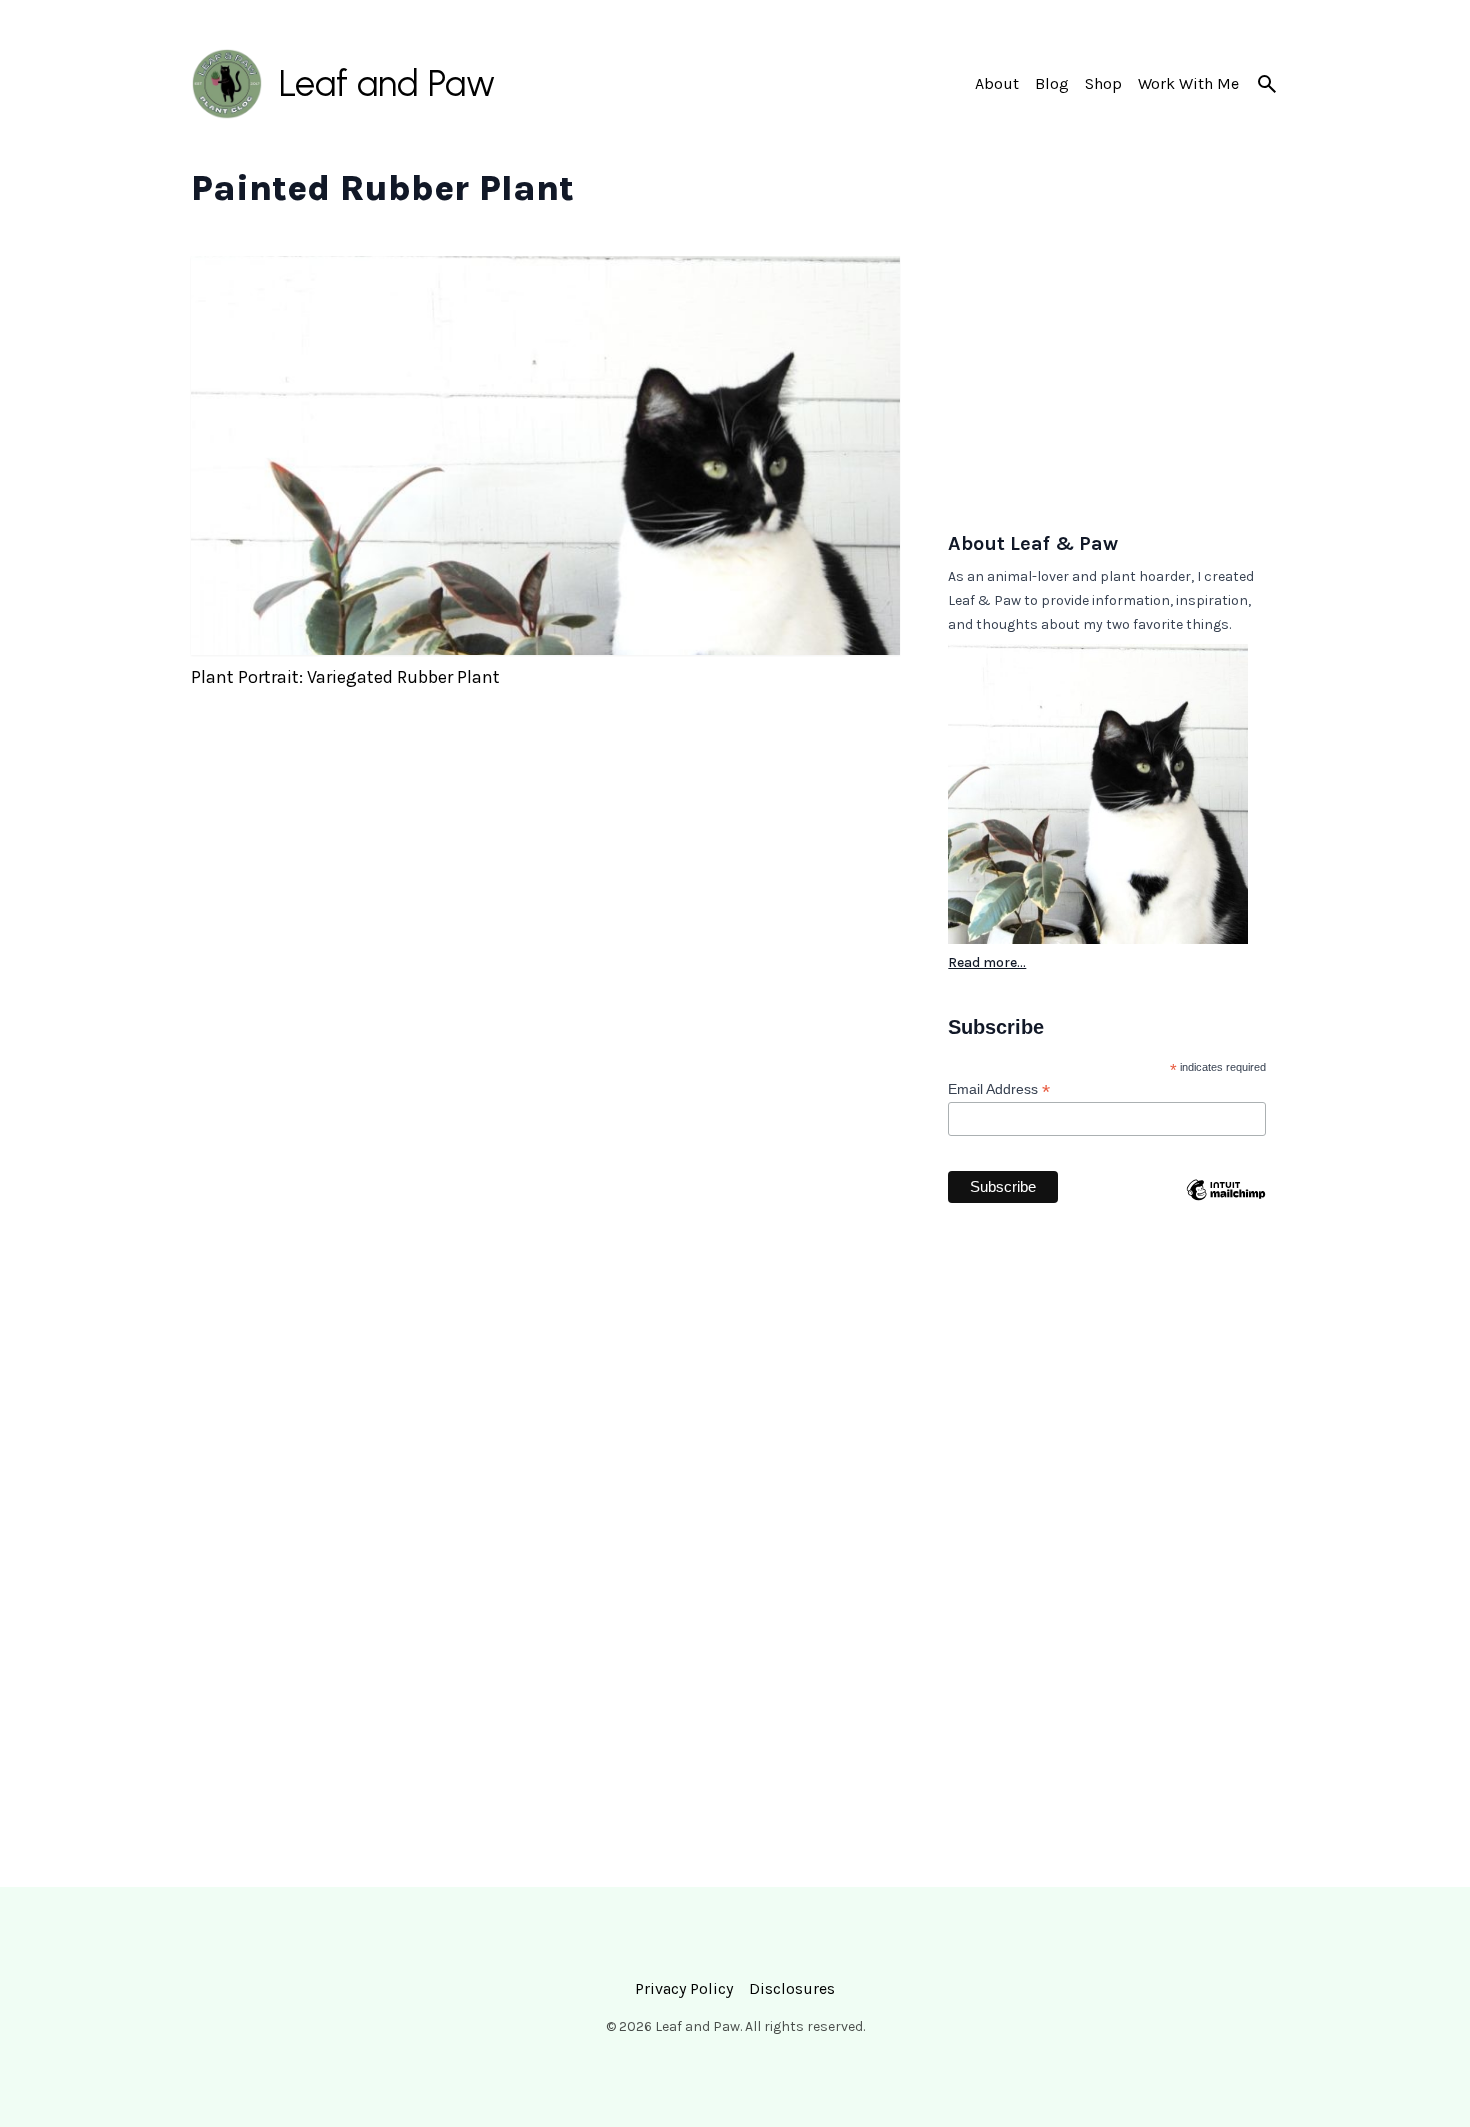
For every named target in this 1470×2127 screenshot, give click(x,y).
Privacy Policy (684, 1988)
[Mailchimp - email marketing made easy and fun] (1225, 1229)
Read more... (987, 962)
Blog (1052, 83)
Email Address (999, 1089)
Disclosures (792, 1988)
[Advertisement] (1113, 381)
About (997, 83)
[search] (1267, 84)
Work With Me (1188, 83)
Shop (1103, 83)
